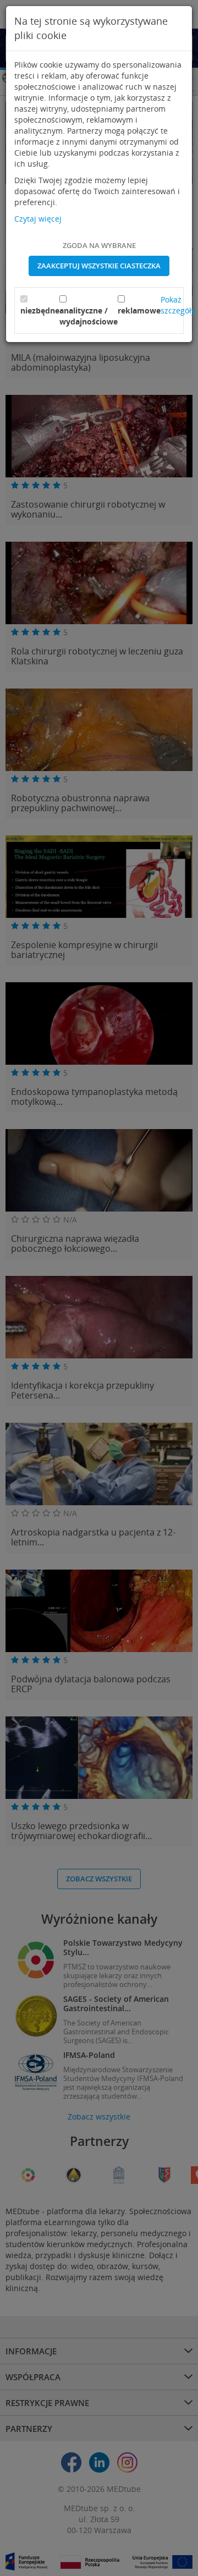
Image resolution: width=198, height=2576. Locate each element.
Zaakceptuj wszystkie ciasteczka (99, 266)
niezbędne (40, 310)
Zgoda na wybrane (99, 245)
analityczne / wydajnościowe (89, 316)
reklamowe (139, 310)
